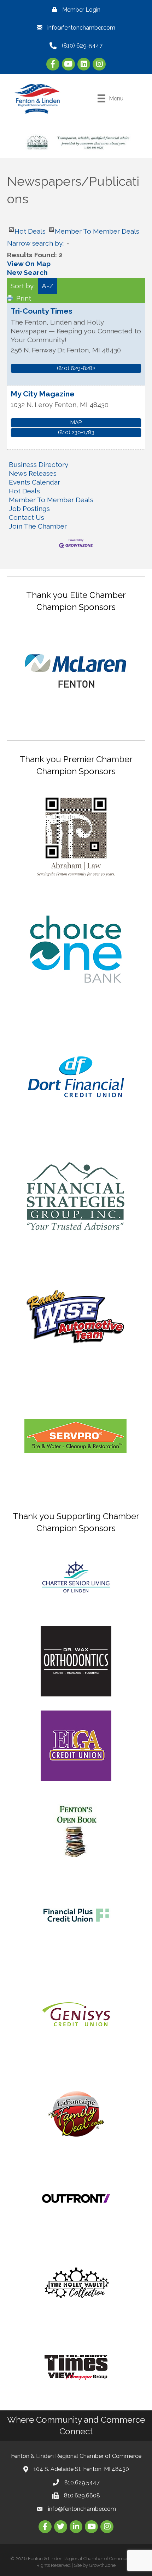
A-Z (48, 286)
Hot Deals (30, 230)
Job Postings (29, 509)
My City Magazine (43, 394)
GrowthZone (102, 2565)
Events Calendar (34, 482)
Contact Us (27, 517)
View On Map (29, 264)
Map (76, 423)
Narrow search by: (35, 243)
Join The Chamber (38, 526)
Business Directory (39, 464)
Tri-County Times (42, 311)
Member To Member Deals (97, 230)
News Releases (33, 473)
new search (27, 272)
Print (24, 298)
